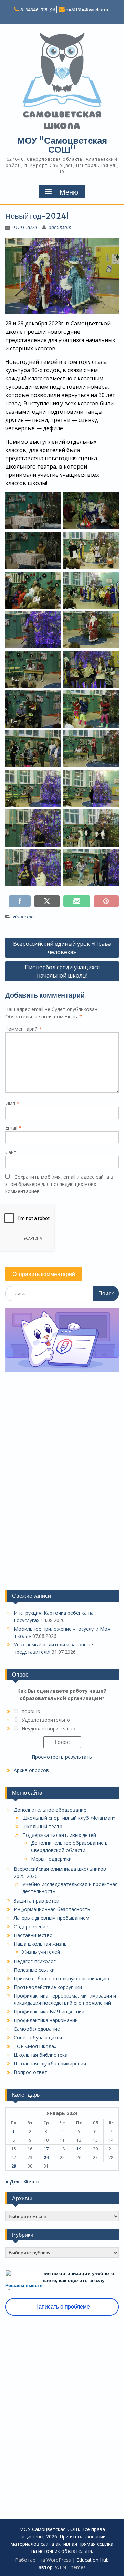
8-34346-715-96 (38, 10)
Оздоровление (31, 1927)
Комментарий (23, 1029)
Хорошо (31, 1711)
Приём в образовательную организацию (61, 1978)
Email (13, 1128)
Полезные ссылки (34, 1970)
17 (46, 2149)
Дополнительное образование (50, 1810)
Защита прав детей (37, 1901)
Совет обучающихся (38, 2037)
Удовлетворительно (46, 1720)
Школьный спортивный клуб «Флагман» (69, 1818)
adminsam (60, 227)
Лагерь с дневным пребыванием (51, 1918)
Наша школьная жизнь (40, 1944)
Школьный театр (42, 1826)
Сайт (11, 1152)
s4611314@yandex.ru (87, 10)
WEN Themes (70, 2567)
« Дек (13, 2182)
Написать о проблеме (62, 2307)
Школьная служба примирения (50, 2063)
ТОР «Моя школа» (35, 2046)
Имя (12, 1103)
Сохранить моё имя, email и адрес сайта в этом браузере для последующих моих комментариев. (59, 1184)
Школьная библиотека (41, 2055)
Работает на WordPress (43, 2560)
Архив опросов (31, 1770)
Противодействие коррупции (48, 1987)
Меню (69, 192)
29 (14, 2166)
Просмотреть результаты (62, 1757)
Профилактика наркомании (46, 2020)
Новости (23, 917)
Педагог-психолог (35, 1961)
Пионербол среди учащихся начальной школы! (62, 971)
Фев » (32, 2182)
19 (79, 2149)
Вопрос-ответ (30, 2072)
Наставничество (33, 1935)
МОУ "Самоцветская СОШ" (62, 145)
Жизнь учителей (41, 1952)
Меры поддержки (51, 1859)
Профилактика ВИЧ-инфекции (49, 2012)
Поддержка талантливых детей (59, 1835)
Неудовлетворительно (49, 1729)
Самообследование (37, 2029)
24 (46, 2157)
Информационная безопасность (52, 1909)
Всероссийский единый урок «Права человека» (62, 948)
